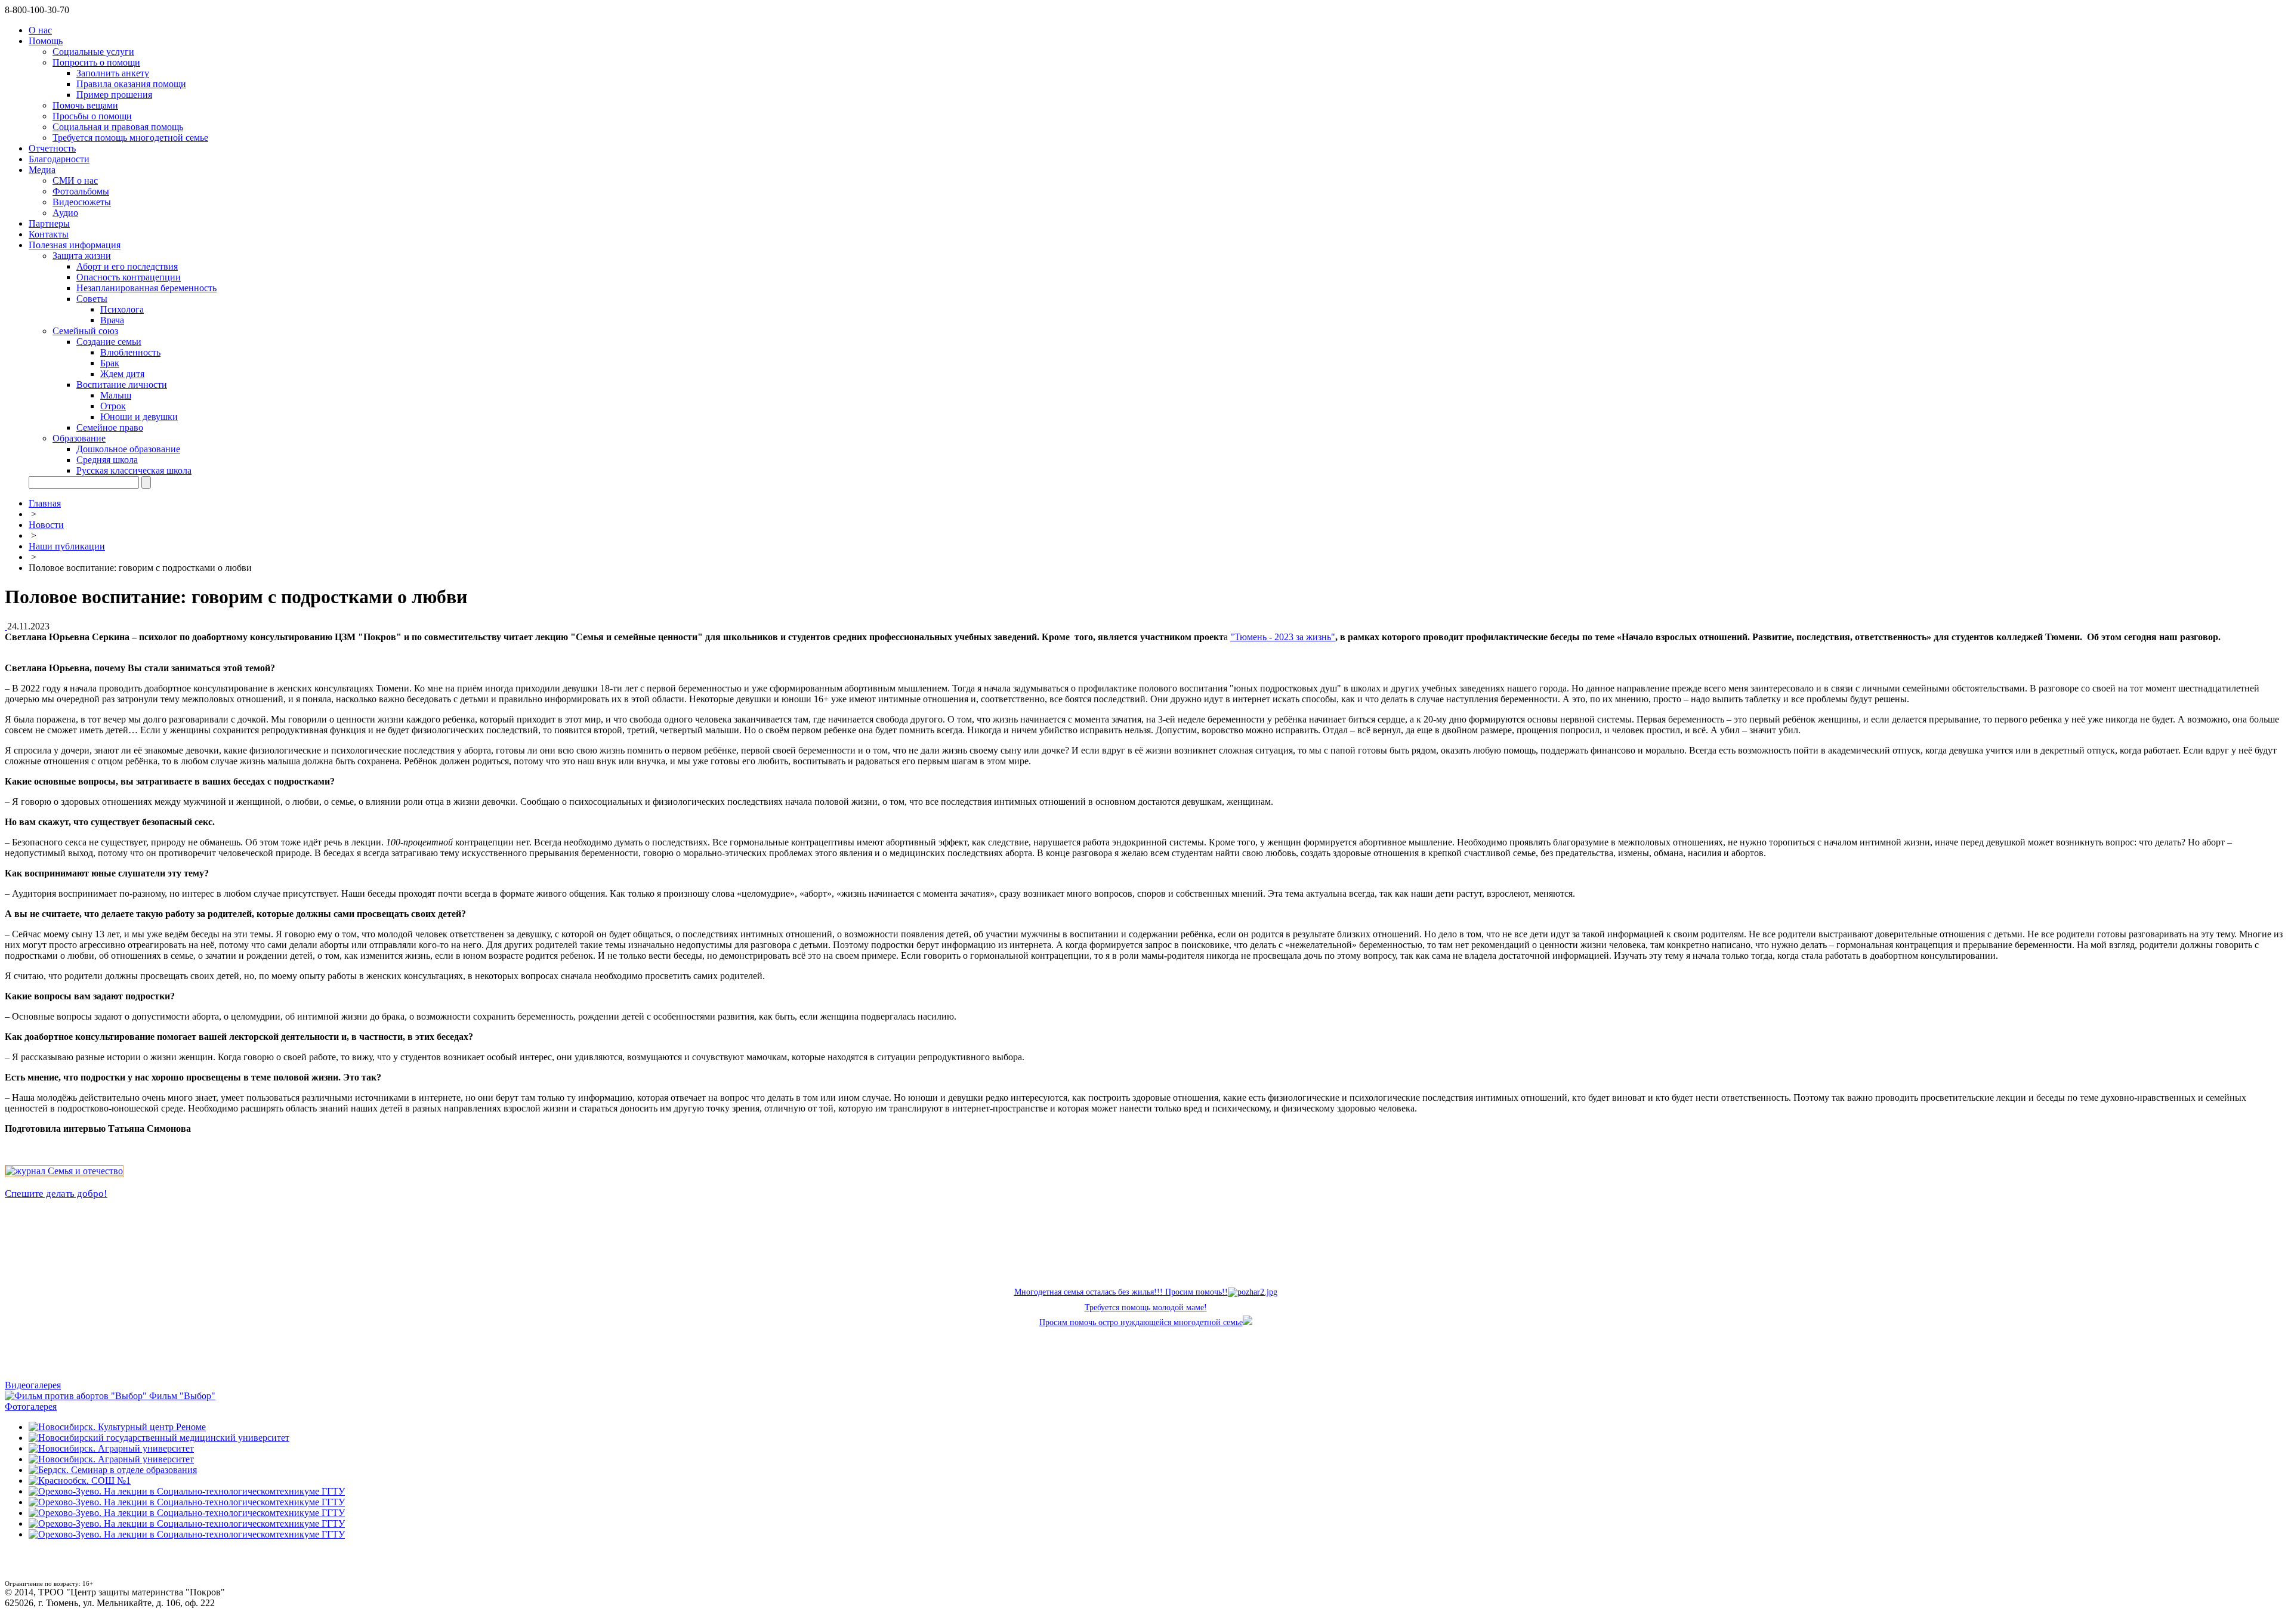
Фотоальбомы (81, 191)
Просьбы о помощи (92, 116)
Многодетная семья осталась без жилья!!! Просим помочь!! (1121, 1292)
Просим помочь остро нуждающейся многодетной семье (1141, 1322)
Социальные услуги (93, 52)
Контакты (49, 234)
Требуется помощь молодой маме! (1146, 1307)
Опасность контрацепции (129, 277)
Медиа (42, 170)
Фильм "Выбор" (182, 1396)
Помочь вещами (85, 105)
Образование (79, 438)
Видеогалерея (33, 1385)
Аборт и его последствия (127, 266)
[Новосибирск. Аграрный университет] (111, 1448)
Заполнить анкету (113, 73)
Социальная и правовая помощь (118, 127)
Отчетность (52, 148)
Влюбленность (130, 352)
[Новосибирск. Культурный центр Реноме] (117, 1427)
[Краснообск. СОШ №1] (80, 1481)
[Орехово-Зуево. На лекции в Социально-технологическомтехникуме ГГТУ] (187, 1491)
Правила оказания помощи (131, 84)
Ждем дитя (122, 374)
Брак (110, 363)
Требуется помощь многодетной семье (130, 138)
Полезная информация (75, 245)
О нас (40, 30)
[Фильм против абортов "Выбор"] (77, 1396)
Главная (45, 503)
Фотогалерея (31, 1407)
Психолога (122, 309)
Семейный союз (85, 331)
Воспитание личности (122, 385)
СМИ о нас (75, 180)
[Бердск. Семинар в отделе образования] (113, 1470)
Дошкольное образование (128, 449)
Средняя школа (107, 460)
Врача (112, 320)
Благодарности (59, 159)
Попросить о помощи (96, 62)
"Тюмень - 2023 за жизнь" (1283, 637)
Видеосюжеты (82, 202)
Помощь (46, 41)
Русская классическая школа (134, 470)
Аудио (65, 213)
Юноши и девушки (139, 417)
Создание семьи (109, 342)
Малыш (116, 395)
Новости (46, 525)
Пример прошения (114, 95)
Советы (92, 299)
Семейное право (110, 427)
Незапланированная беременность (146, 288)
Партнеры (49, 223)
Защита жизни (82, 256)
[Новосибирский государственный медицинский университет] (159, 1438)
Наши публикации (67, 546)
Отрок (113, 406)
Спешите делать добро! (56, 1194)
